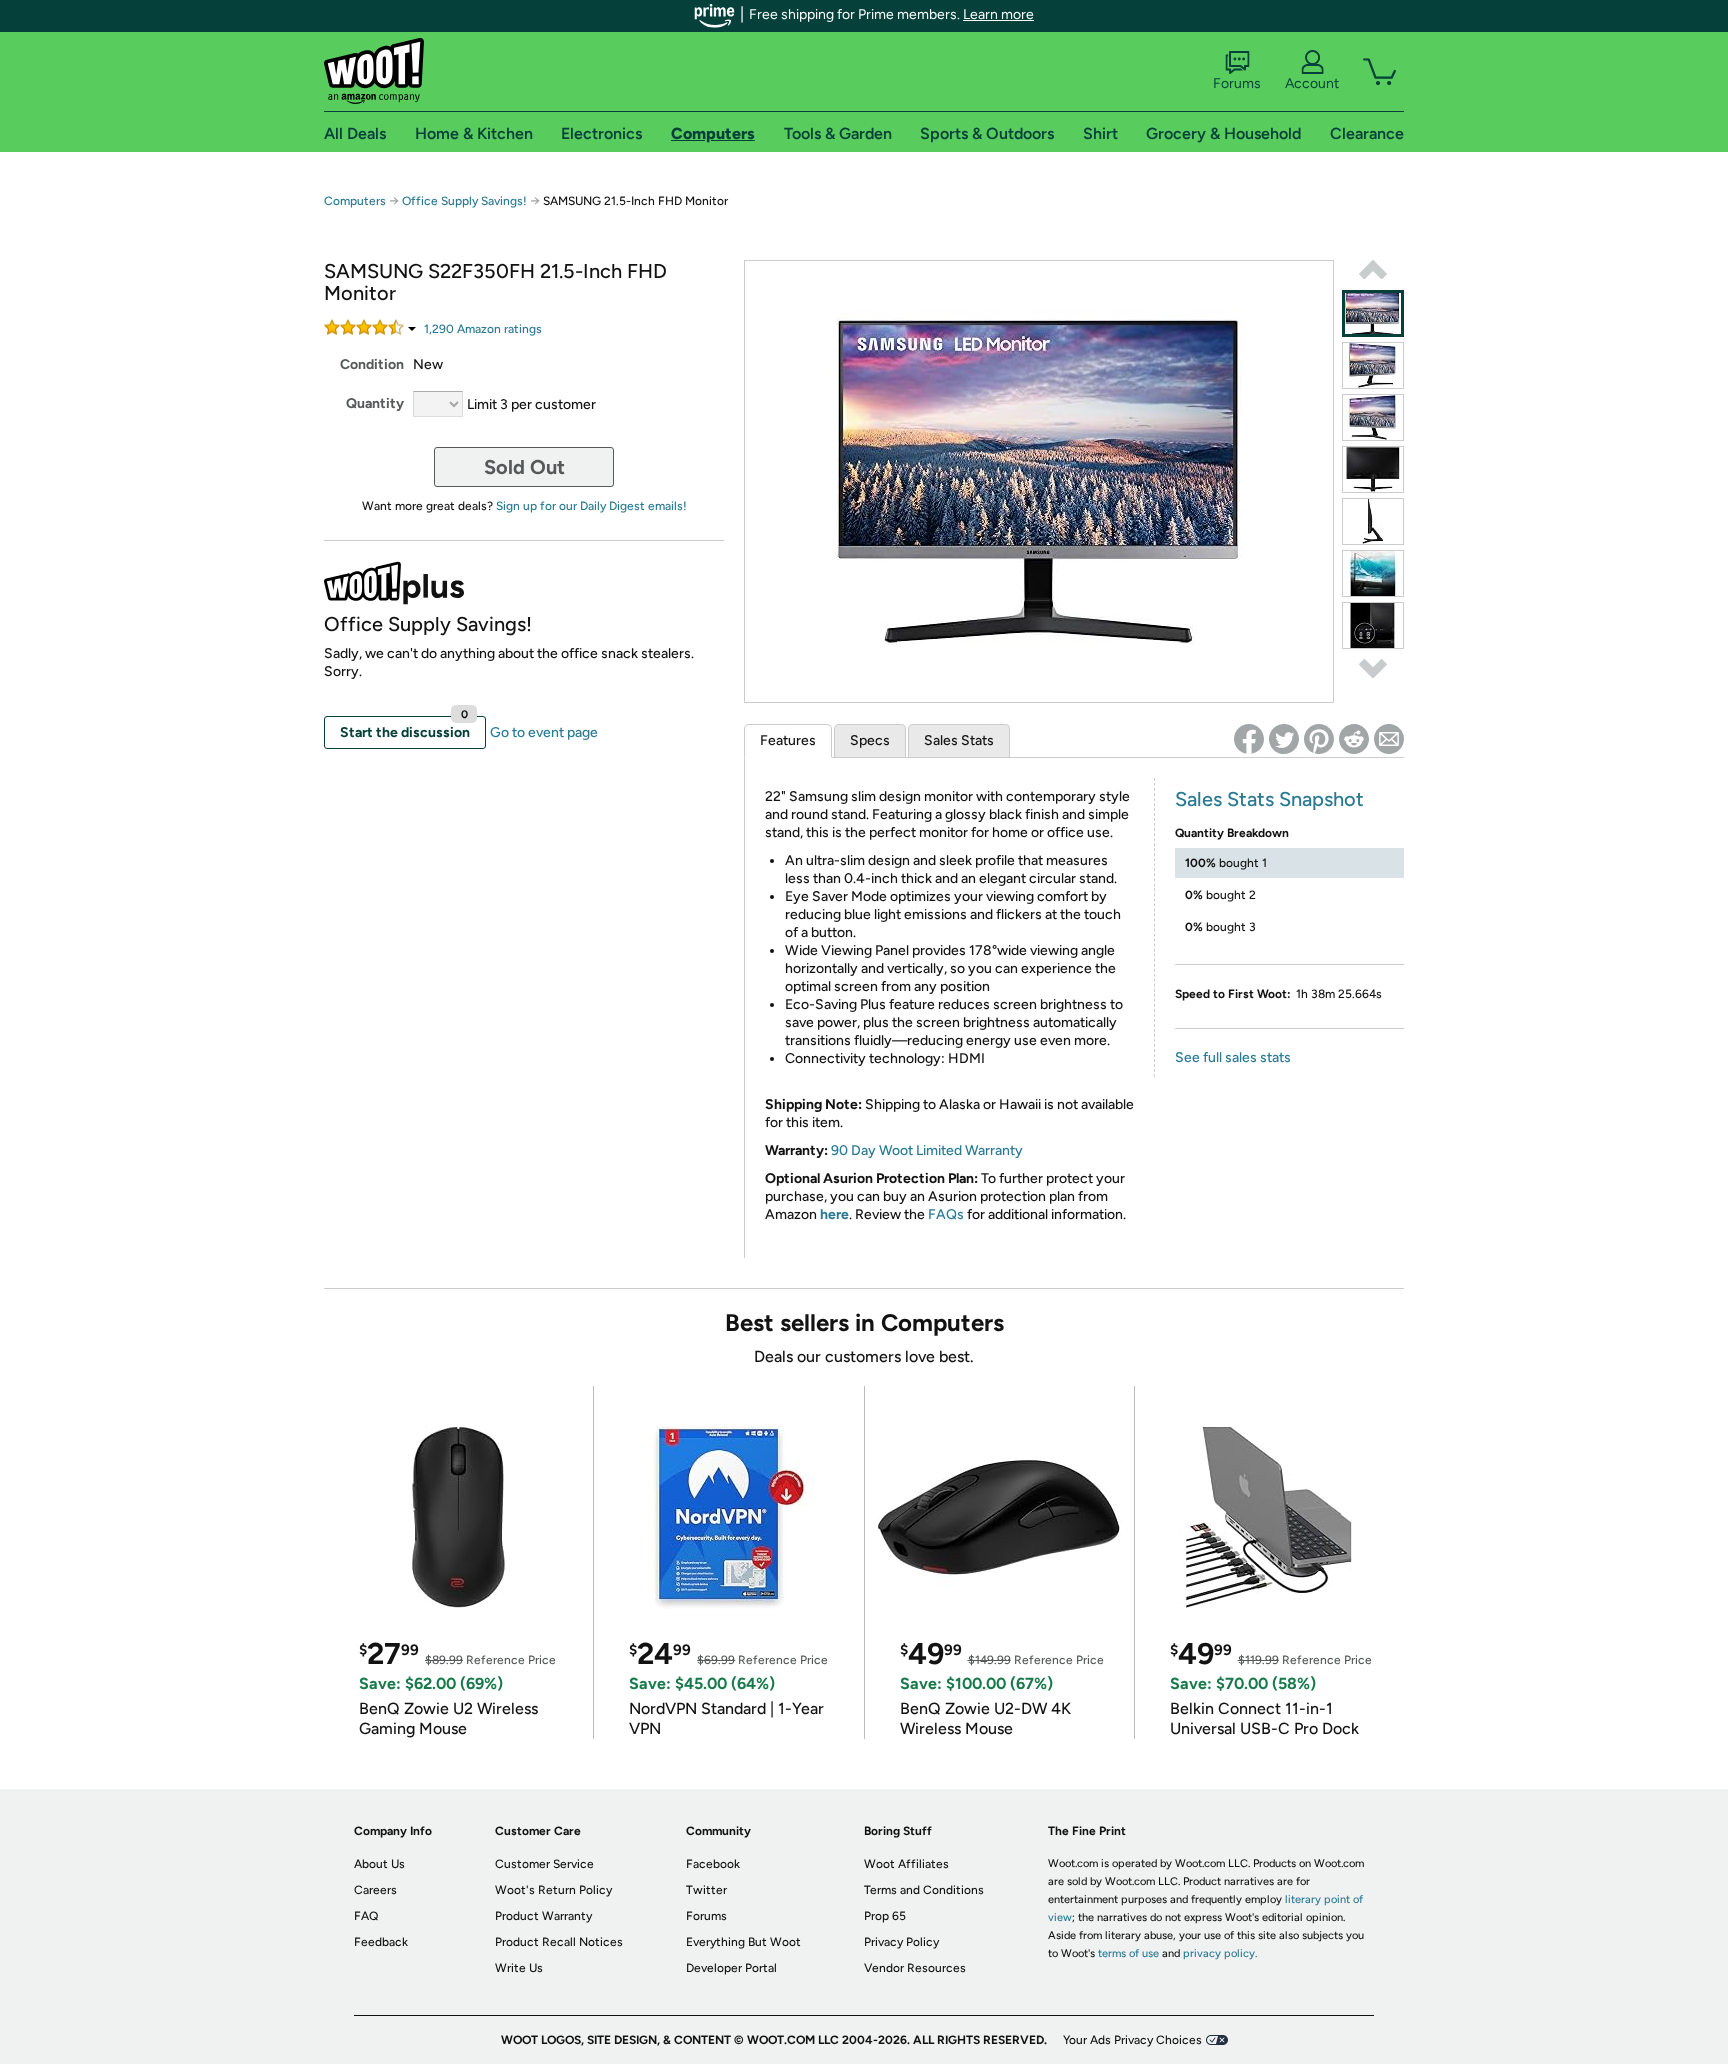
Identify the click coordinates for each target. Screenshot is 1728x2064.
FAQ (366, 1916)
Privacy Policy (901, 1942)
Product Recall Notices (559, 1942)
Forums (1237, 83)
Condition (372, 364)
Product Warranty (543, 1916)
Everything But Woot (743, 1942)
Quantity (375, 403)
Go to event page (544, 732)
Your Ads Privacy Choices (1132, 2040)
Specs (870, 740)
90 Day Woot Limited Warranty (927, 1150)
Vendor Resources (915, 1968)
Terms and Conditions (924, 1890)
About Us (379, 1864)
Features (788, 740)
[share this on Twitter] (1284, 739)
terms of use (1128, 1953)
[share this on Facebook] (1249, 739)
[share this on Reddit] (1354, 739)
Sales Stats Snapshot (1269, 799)
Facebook (713, 1864)
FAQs (946, 1214)
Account (1312, 83)
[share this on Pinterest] (1319, 739)
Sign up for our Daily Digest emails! (591, 506)
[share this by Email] (1389, 739)
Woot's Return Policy (553, 1890)
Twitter (706, 1890)
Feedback (381, 1942)
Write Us (519, 1968)
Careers (375, 1890)
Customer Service (544, 1864)
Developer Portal (731, 1968)
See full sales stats (1233, 1057)
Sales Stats (959, 740)
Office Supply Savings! (464, 201)
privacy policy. (1220, 1953)
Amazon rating (483, 329)
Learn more (998, 14)
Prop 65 (885, 1916)
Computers (355, 201)
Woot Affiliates (906, 1864)
